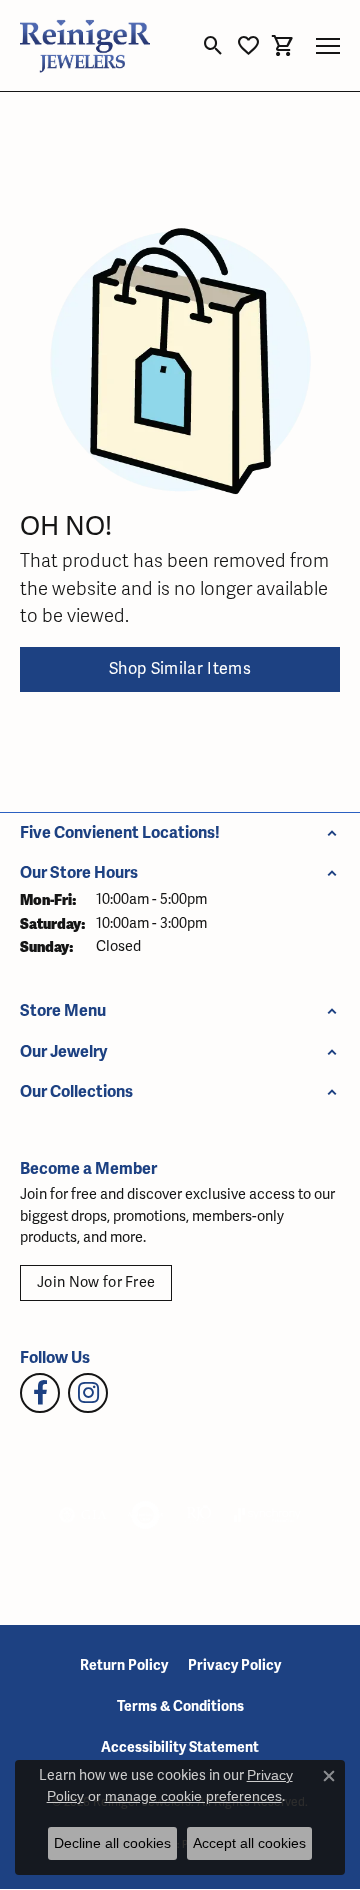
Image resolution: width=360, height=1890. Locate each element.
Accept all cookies (249, 1843)
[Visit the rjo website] (199, 1515)
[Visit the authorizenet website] (145, 1515)
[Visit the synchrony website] (267, 1515)
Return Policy (124, 1665)
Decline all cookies (112, 1843)
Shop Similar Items (180, 669)
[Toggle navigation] (328, 46)
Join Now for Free (96, 1282)
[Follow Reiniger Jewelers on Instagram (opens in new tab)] (88, 1393)
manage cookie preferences (193, 1796)
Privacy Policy (234, 1665)
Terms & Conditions (180, 1706)
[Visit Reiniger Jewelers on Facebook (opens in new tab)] (40, 1393)
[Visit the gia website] (83, 1515)
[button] (213, 46)
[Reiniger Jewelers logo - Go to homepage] (85, 45)
